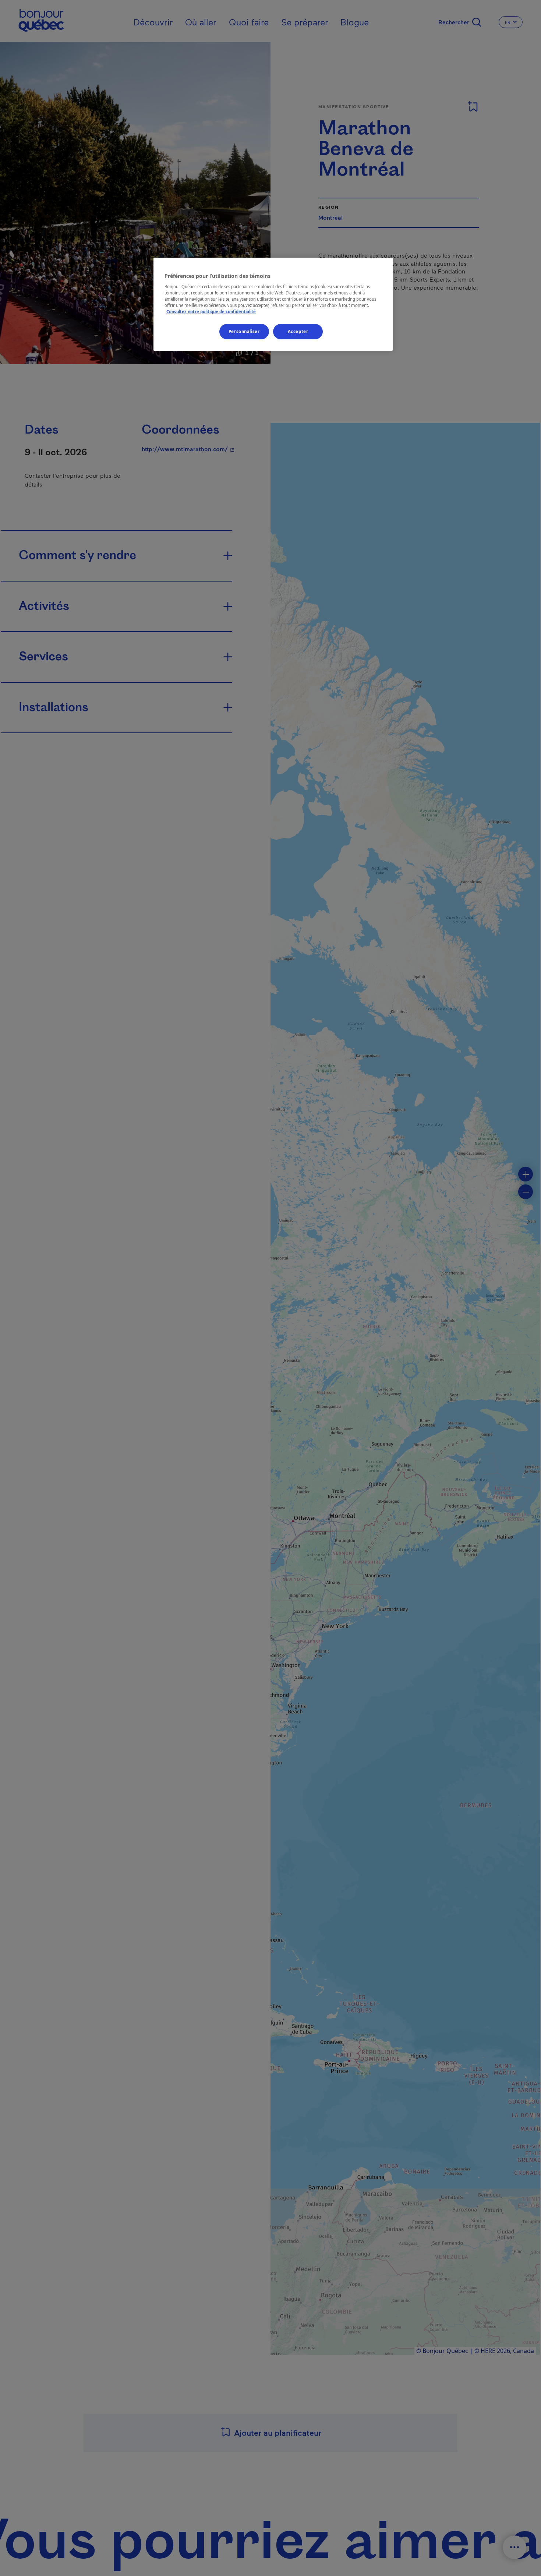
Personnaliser (244, 331)
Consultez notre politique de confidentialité (211, 312)
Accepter (298, 331)
